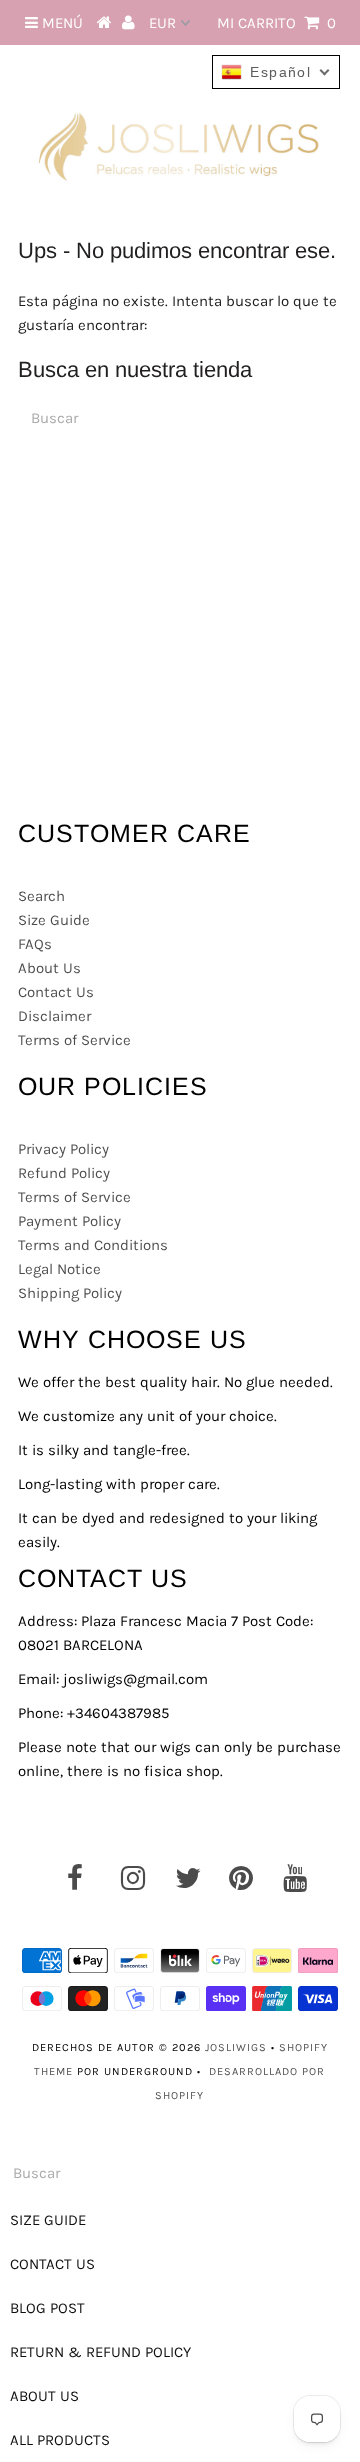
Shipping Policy (70, 1293)
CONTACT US (52, 2264)
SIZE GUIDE (48, 2220)
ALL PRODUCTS (60, 2440)
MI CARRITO (276, 23)
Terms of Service (74, 1040)
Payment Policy (69, 1221)
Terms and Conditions (93, 1245)
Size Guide (54, 920)
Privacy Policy (63, 1149)
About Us (49, 968)
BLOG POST (47, 2308)
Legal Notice (59, 1269)
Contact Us (56, 992)
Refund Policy (64, 1173)
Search (41, 896)
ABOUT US (44, 2396)
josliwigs (236, 2047)
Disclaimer (54, 1016)
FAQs (35, 944)
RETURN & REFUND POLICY (100, 2352)
